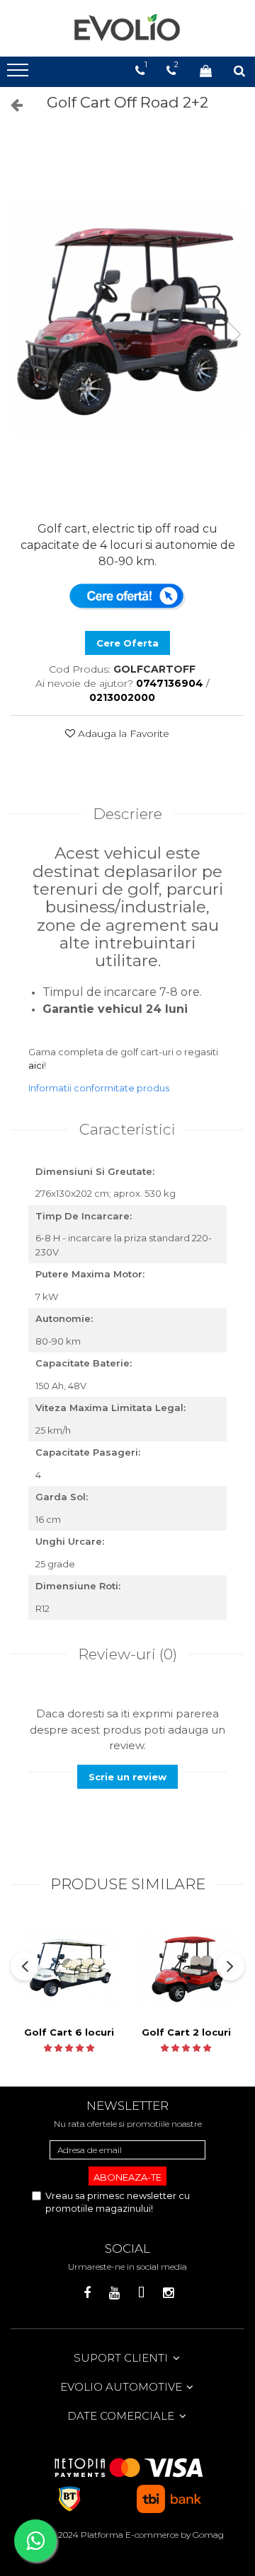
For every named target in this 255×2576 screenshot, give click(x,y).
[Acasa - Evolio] (127, 28)
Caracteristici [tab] (127, 1129)
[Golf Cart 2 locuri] (186, 1968)
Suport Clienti (122, 2358)
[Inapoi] (11, 105)
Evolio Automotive (123, 2387)
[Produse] (19, 74)
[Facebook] (87, 2293)
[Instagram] (168, 2293)
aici (36, 1065)
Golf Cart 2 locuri (186, 2032)
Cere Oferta (127, 643)
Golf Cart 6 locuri (69, 2032)
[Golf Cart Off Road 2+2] (127, 320)
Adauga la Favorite (122, 733)
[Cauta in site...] (239, 71)
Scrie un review (127, 1777)
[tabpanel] (127, 320)
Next (233, 334)
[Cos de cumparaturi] (206, 71)
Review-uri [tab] (127, 1654)
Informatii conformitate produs (99, 1088)
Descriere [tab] (127, 814)
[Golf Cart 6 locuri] (69, 1968)
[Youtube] (114, 2293)
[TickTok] (141, 2293)
